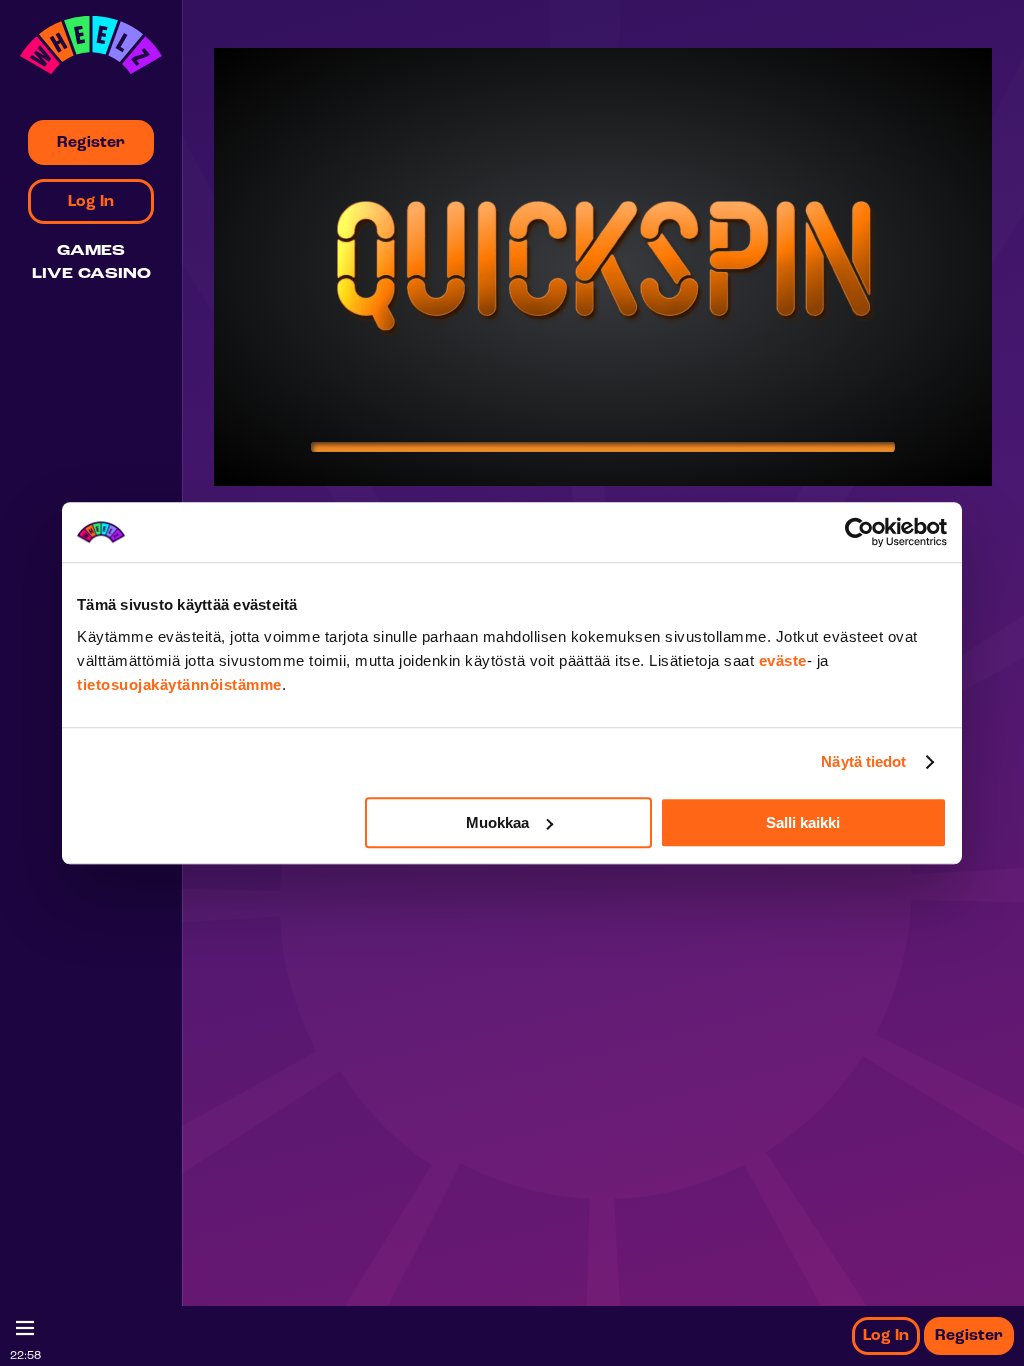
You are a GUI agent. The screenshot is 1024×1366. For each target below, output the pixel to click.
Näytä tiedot (863, 761)
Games (91, 251)
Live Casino (91, 274)
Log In (886, 1336)
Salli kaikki (803, 822)
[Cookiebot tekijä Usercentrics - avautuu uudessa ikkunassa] (859, 532)
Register (969, 1336)
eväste (783, 660)
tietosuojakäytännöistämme (179, 684)
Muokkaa (497, 822)
